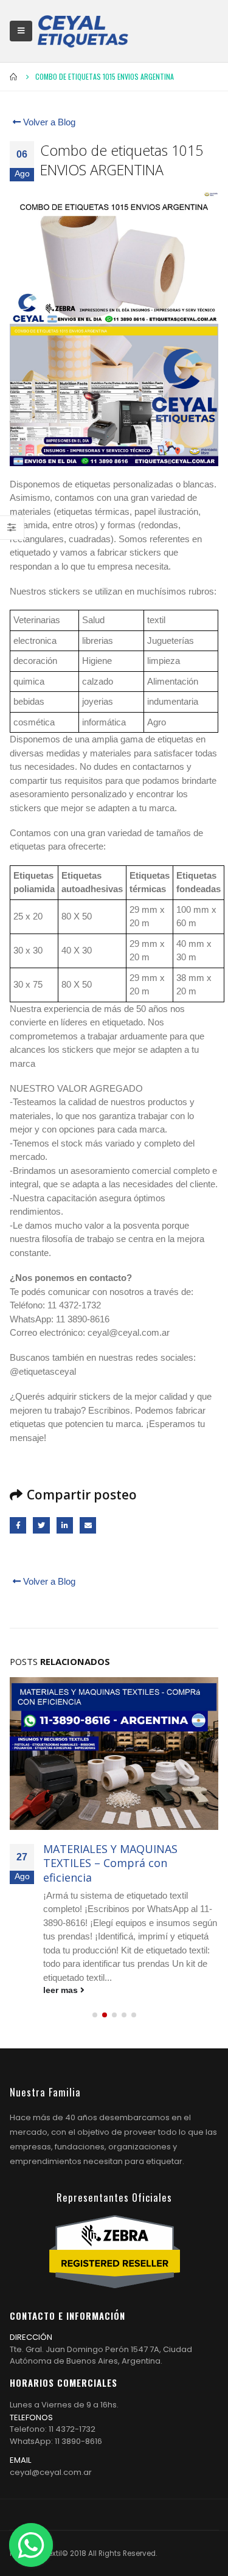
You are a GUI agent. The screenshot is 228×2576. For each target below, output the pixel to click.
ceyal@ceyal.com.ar (51, 2472)
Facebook (18, 1525)
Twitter (41, 1525)
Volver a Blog (48, 122)
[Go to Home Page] (14, 77)
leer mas (62, 1990)
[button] (95, 2015)
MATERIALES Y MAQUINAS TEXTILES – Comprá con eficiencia (110, 1863)
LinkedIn (65, 1525)
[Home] (83, 31)
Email (88, 1525)
